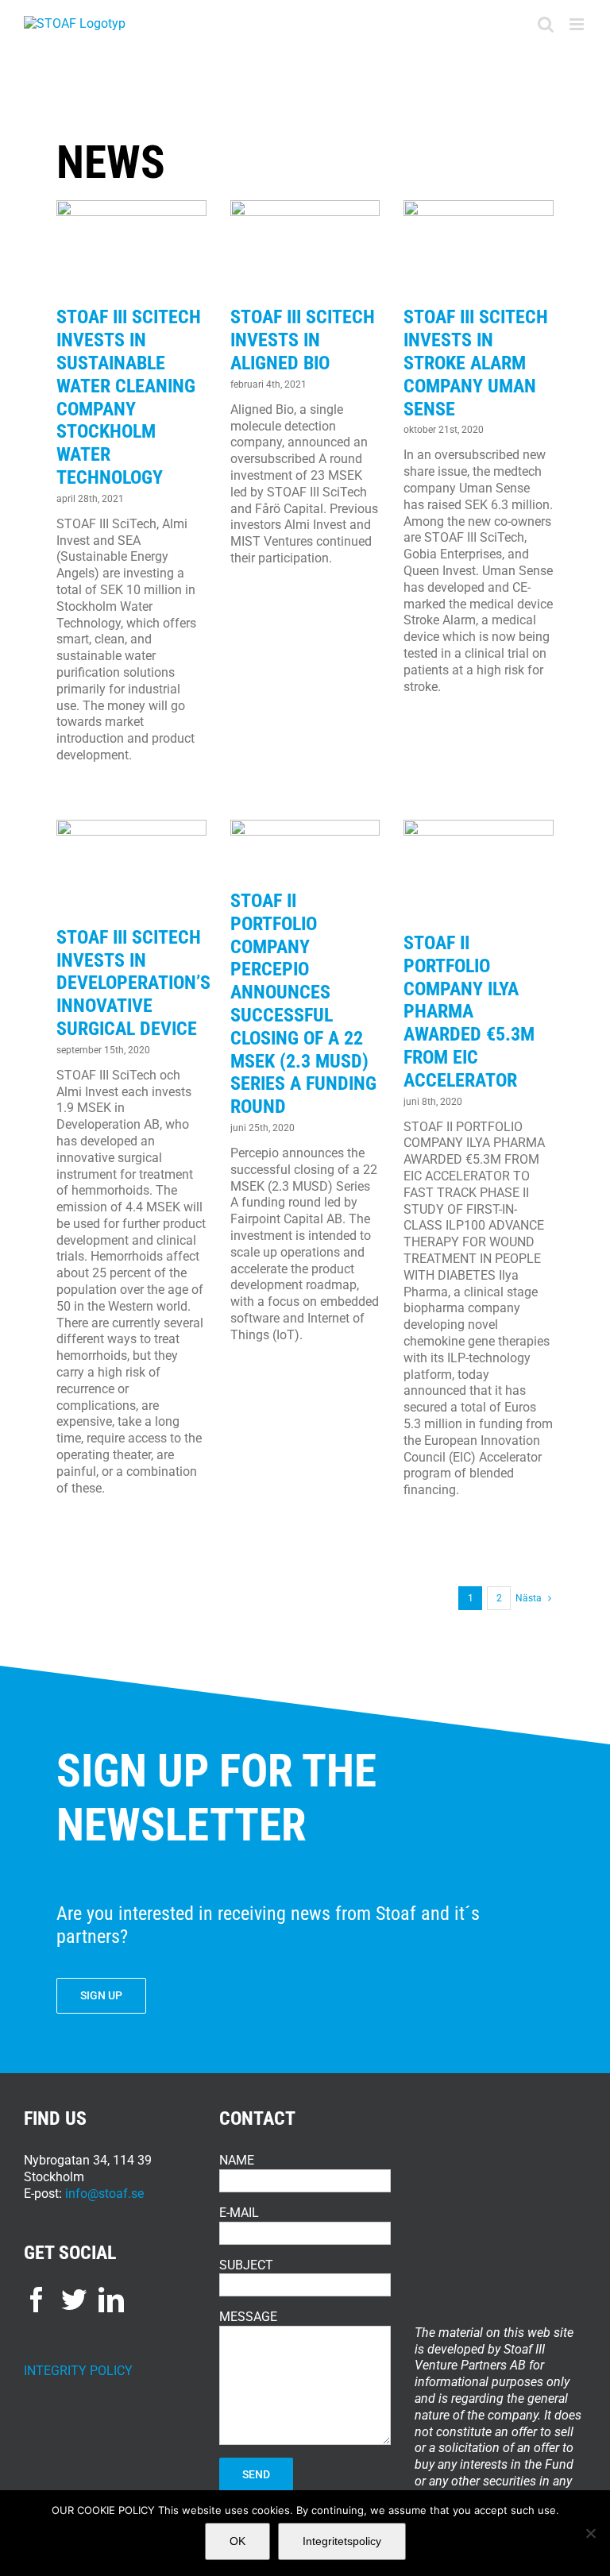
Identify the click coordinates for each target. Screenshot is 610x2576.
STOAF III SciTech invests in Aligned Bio (303, 340)
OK (237, 2541)
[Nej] (590, 2533)
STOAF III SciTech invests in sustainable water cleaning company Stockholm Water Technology (129, 397)
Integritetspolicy (342, 2541)
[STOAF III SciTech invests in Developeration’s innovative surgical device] (131, 867)
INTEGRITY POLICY (78, 2371)
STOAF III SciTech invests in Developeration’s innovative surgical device (133, 983)
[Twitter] (74, 2300)
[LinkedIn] (111, 2300)
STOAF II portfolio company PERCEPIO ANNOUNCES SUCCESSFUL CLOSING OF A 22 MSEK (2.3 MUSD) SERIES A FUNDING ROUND (303, 1004)
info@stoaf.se (104, 2194)
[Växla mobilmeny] (578, 24)
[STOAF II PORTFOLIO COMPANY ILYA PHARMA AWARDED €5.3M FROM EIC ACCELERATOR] (479, 870)
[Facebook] (37, 2300)
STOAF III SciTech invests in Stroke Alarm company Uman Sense (476, 363)
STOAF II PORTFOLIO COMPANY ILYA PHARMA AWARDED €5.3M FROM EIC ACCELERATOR (469, 1012)
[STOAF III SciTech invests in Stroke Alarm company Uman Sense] (479, 247)
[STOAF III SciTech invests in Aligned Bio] (305, 247)
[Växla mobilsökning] (546, 24)
